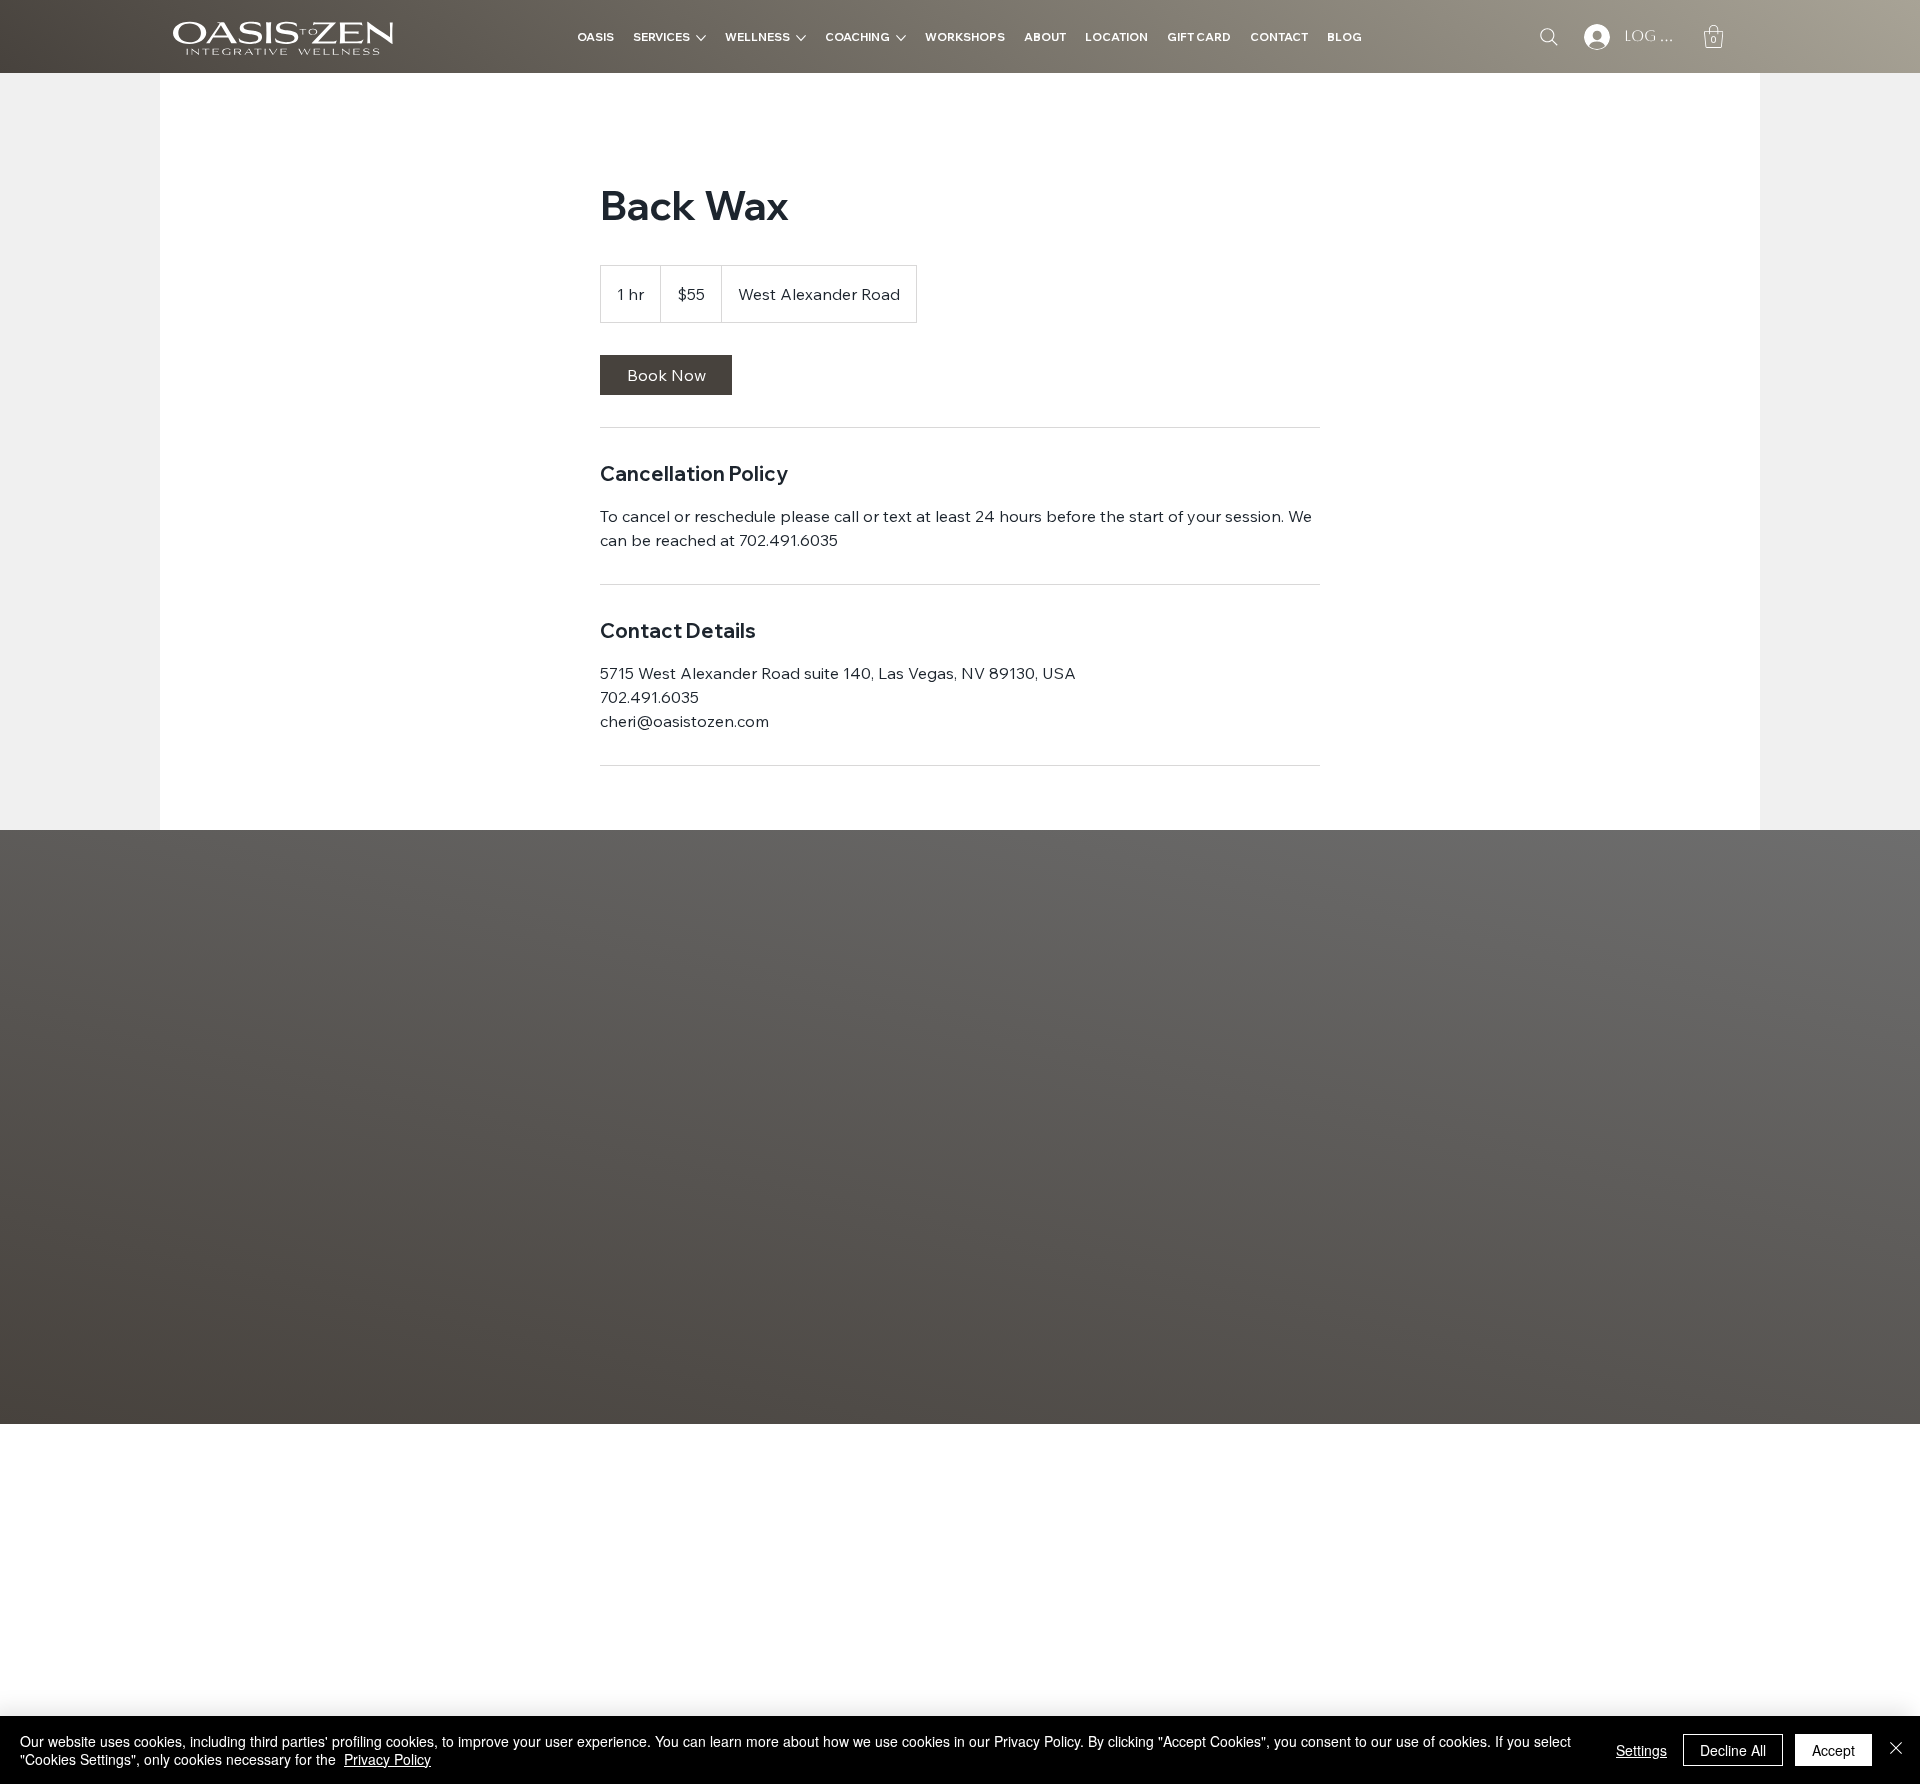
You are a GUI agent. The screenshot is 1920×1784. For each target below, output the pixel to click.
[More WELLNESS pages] (801, 38)
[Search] (1549, 37)
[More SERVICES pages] (701, 38)
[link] (666, 375)
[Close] (1896, 1750)
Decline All (1733, 1750)
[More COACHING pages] (901, 38)
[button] (1713, 36)
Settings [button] (1641, 1750)
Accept (1833, 1750)
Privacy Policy (387, 1759)
